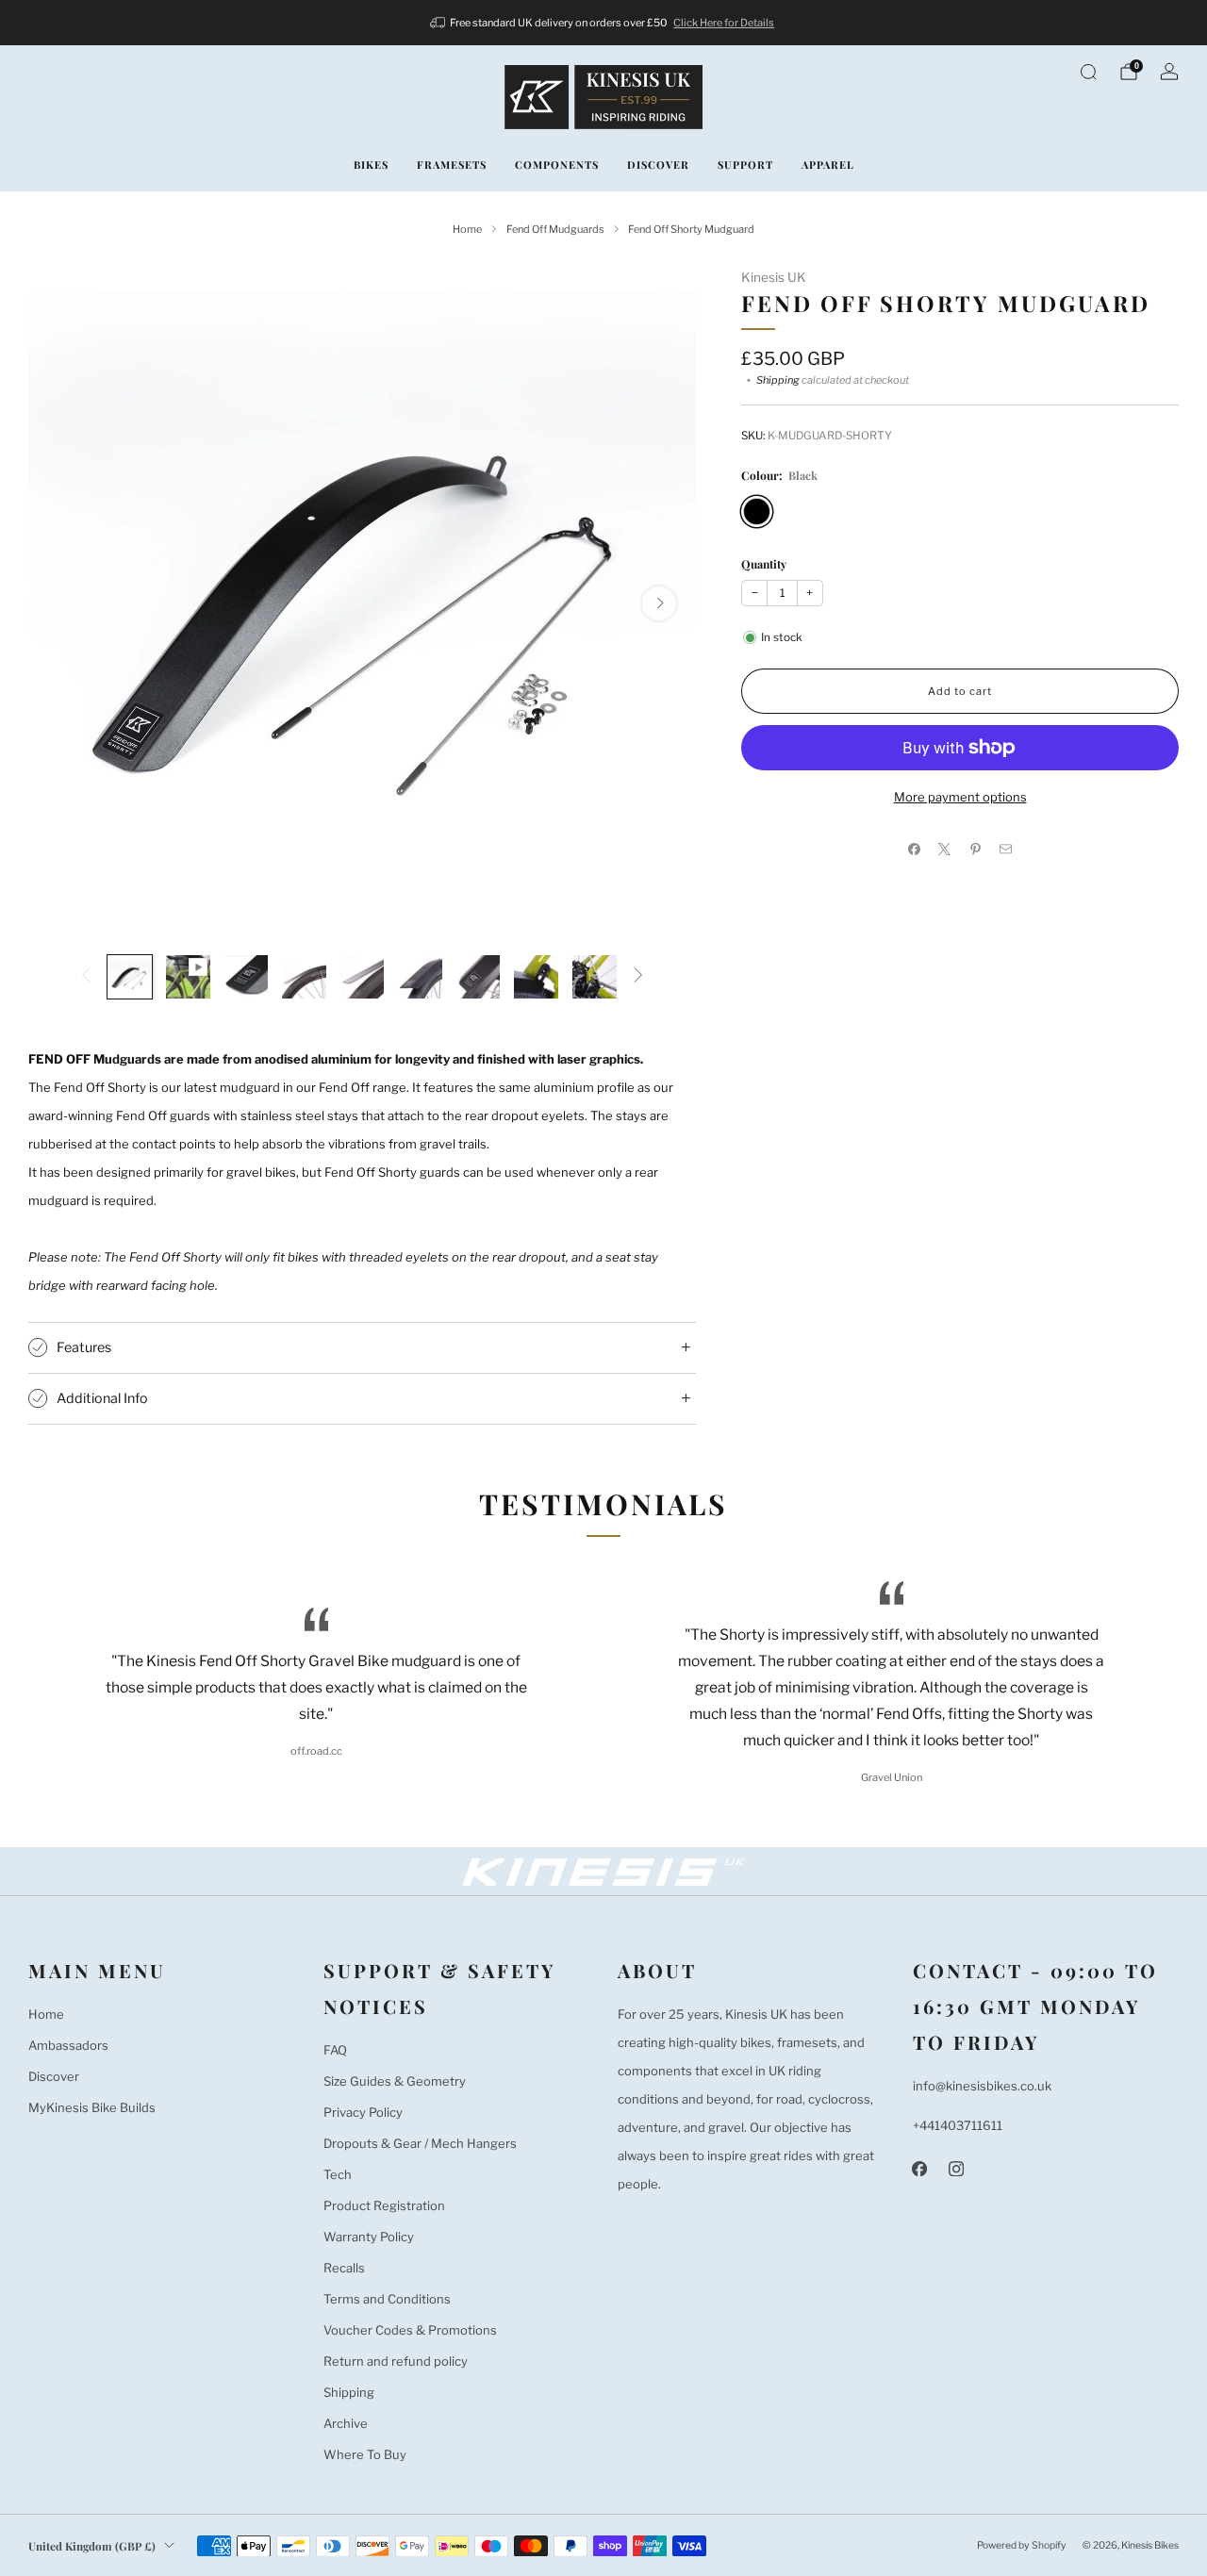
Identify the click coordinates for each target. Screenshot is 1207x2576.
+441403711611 (958, 2125)
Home (46, 2014)
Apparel (828, 165)
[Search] (1088, 72)
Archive (346, 2423)
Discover (658, 165)
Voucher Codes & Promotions (410, 2330)
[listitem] (604, 23)
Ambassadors (68, 2045)
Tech (338, 2174)
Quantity (764, 564)
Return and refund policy (396, 2361)
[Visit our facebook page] (920, 2169)
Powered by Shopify (1022, 2545)
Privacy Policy (363, 2112)
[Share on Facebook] (915, 849)
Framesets (452, 165)
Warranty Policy (369, 2237)
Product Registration (384, 2205)
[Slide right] (638, 976)
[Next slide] (659, 603)
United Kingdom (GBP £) (92, 2546)
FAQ (335, 2050)
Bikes (371, 165)
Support (745, 165)
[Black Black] (757, 512)
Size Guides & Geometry (395, 2081)
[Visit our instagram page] (957, 2169)
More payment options (960, 797)
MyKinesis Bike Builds (92, 2107)
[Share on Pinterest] (976, 849)
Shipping (778, 380)
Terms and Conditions (387, 2299)
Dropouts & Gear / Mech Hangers (420, 2143)
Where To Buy (365, 2454)
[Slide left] (86, 976)
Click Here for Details (724, 23)
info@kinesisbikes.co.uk (982, 2086)
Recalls (344, 2268)
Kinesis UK (774, 277)
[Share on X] (945, 849)
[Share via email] (1006, 849)
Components (557, 165)
